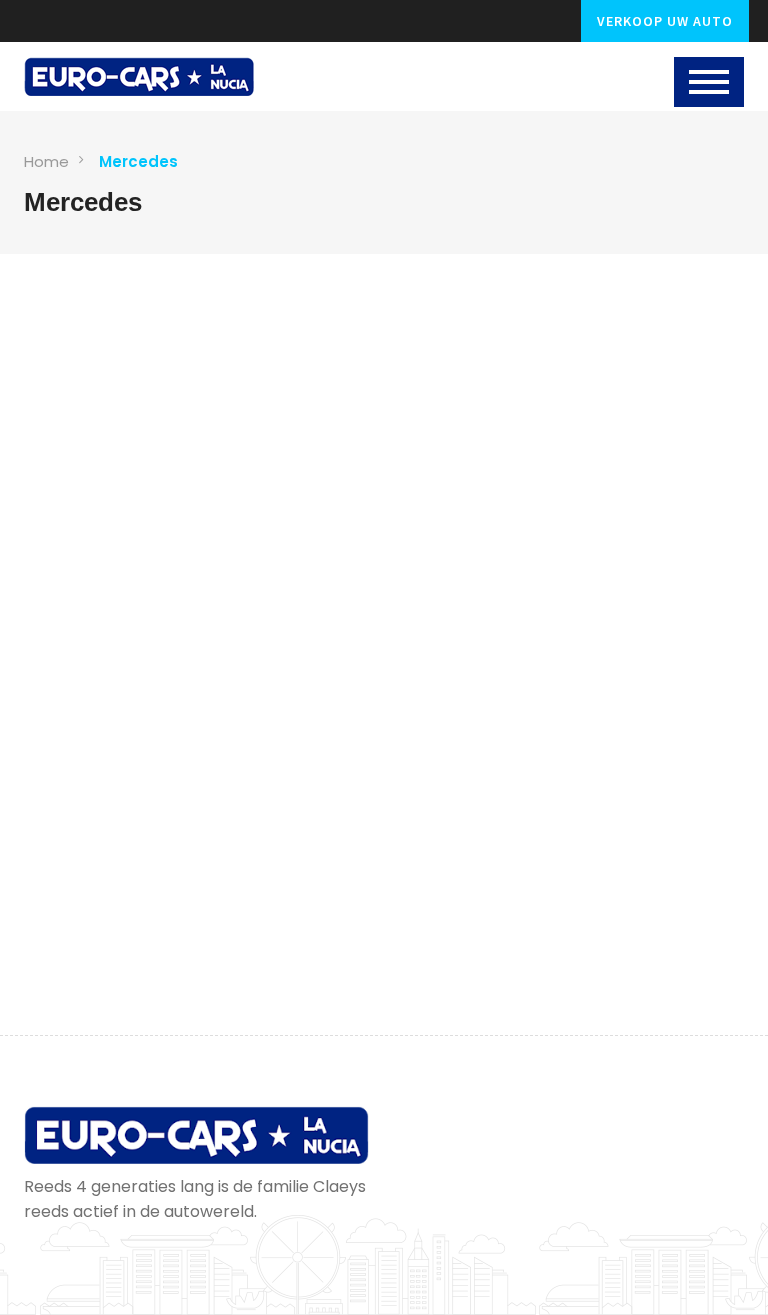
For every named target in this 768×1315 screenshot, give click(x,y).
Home (46, 161)
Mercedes (138, 161)
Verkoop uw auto (665, 21)
